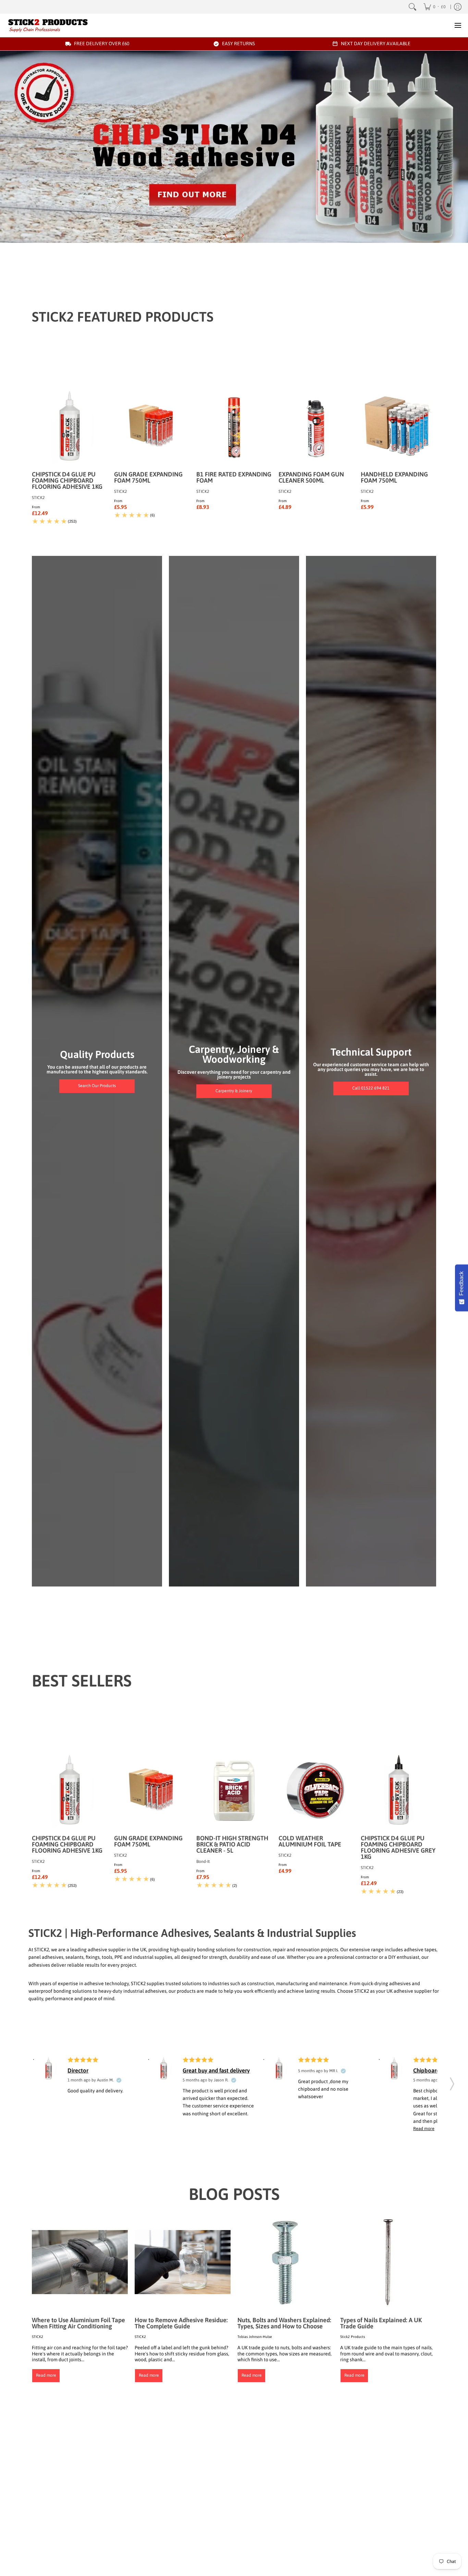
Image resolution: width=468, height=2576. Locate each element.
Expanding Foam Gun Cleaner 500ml (311, 477)
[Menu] (458, 25)
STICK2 (38, 498)
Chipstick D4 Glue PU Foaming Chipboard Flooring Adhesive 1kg (67, 480)
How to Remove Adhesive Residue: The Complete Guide (181, 2323)
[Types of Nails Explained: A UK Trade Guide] (388, 2262)
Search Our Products (97, 1086)
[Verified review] (119, 2080)
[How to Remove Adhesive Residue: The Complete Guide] (183, 2262)
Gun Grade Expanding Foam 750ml (148, 477)
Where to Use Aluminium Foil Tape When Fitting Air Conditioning (78, 2323)
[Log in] (458, 7)
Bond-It (203, 1862)
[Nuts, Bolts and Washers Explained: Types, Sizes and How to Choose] (285, 2262)
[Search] (412, 7)
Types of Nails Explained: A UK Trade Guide (381, 2323)
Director (78, 2070)
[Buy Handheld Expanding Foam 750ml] (398, 427)
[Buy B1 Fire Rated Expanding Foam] (234, 427)
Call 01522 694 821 (371, 1088)
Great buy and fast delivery (216, 2070)
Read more (46, 2375)
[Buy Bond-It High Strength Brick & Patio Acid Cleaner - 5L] (234, 1791)
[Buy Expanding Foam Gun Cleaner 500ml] (316, 427)
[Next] (242, 235)
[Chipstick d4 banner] (234, 147)
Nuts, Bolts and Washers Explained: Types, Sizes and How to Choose (284, 2323)
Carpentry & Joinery (234, 1091)
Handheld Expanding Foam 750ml (394, 477)
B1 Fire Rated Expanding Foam (234, 477)
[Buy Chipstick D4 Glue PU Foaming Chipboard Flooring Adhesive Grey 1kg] (398, 1791)
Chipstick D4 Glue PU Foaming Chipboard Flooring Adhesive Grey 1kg (398, 1847)
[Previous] (226, 235)
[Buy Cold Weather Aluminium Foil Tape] (316, 1791)
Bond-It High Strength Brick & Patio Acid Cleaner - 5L (232, 1844)
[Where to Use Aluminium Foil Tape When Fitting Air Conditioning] (80, 2262)
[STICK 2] (48, 25)
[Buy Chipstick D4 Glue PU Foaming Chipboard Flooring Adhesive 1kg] (70, 427)
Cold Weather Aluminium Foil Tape (310, 1841)
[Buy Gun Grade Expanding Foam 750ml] (152, 427)
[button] (452, 2082)
